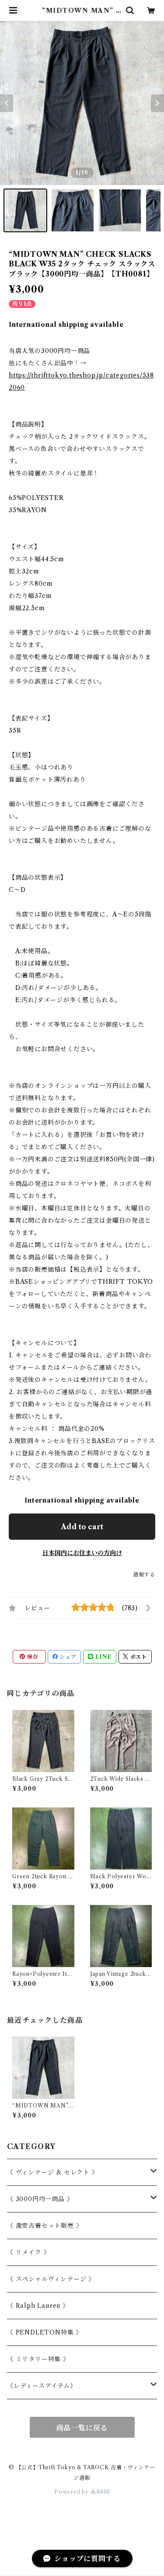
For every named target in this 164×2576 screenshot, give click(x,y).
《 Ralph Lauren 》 (38, 2306)
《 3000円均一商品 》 (40, 2199)
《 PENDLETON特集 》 (45, 2332)
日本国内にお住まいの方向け (82, 1553)
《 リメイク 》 (28, 2252)
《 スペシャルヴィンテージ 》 (51, 2279)
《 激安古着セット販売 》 (45, 2226)
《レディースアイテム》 (42, 2386)
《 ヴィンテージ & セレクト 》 (53, 2172)
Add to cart (82, 1527)
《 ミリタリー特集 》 (38, 2359)
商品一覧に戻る (82, 2428)
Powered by (72, 2492)
